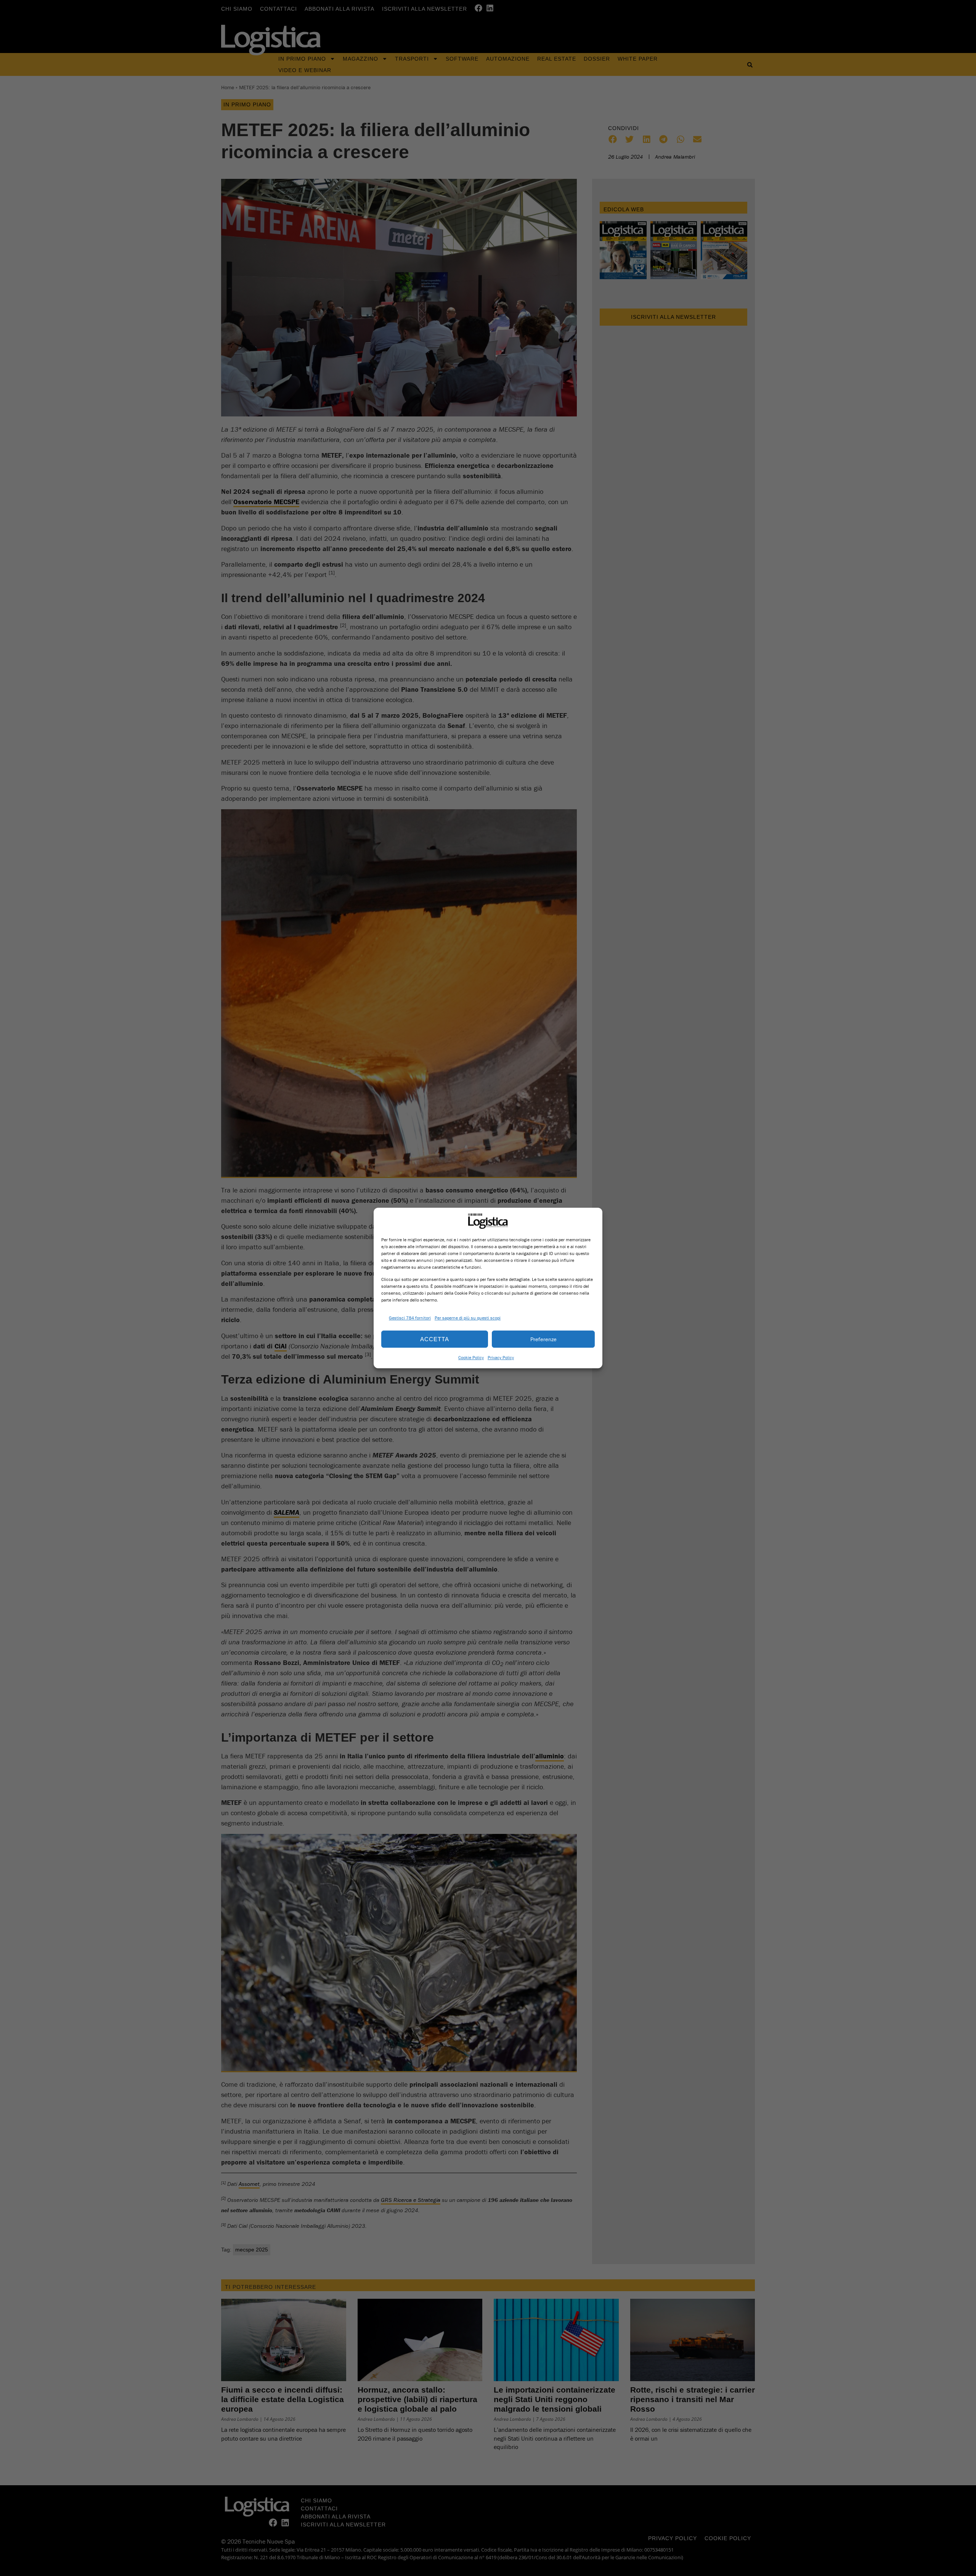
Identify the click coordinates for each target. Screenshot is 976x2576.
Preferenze (543, 1339)
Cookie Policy (471, 1357)
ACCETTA (435, 1339)
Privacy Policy (501, 1357)
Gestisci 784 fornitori (410, 1318)
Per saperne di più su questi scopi (468, 1318)
